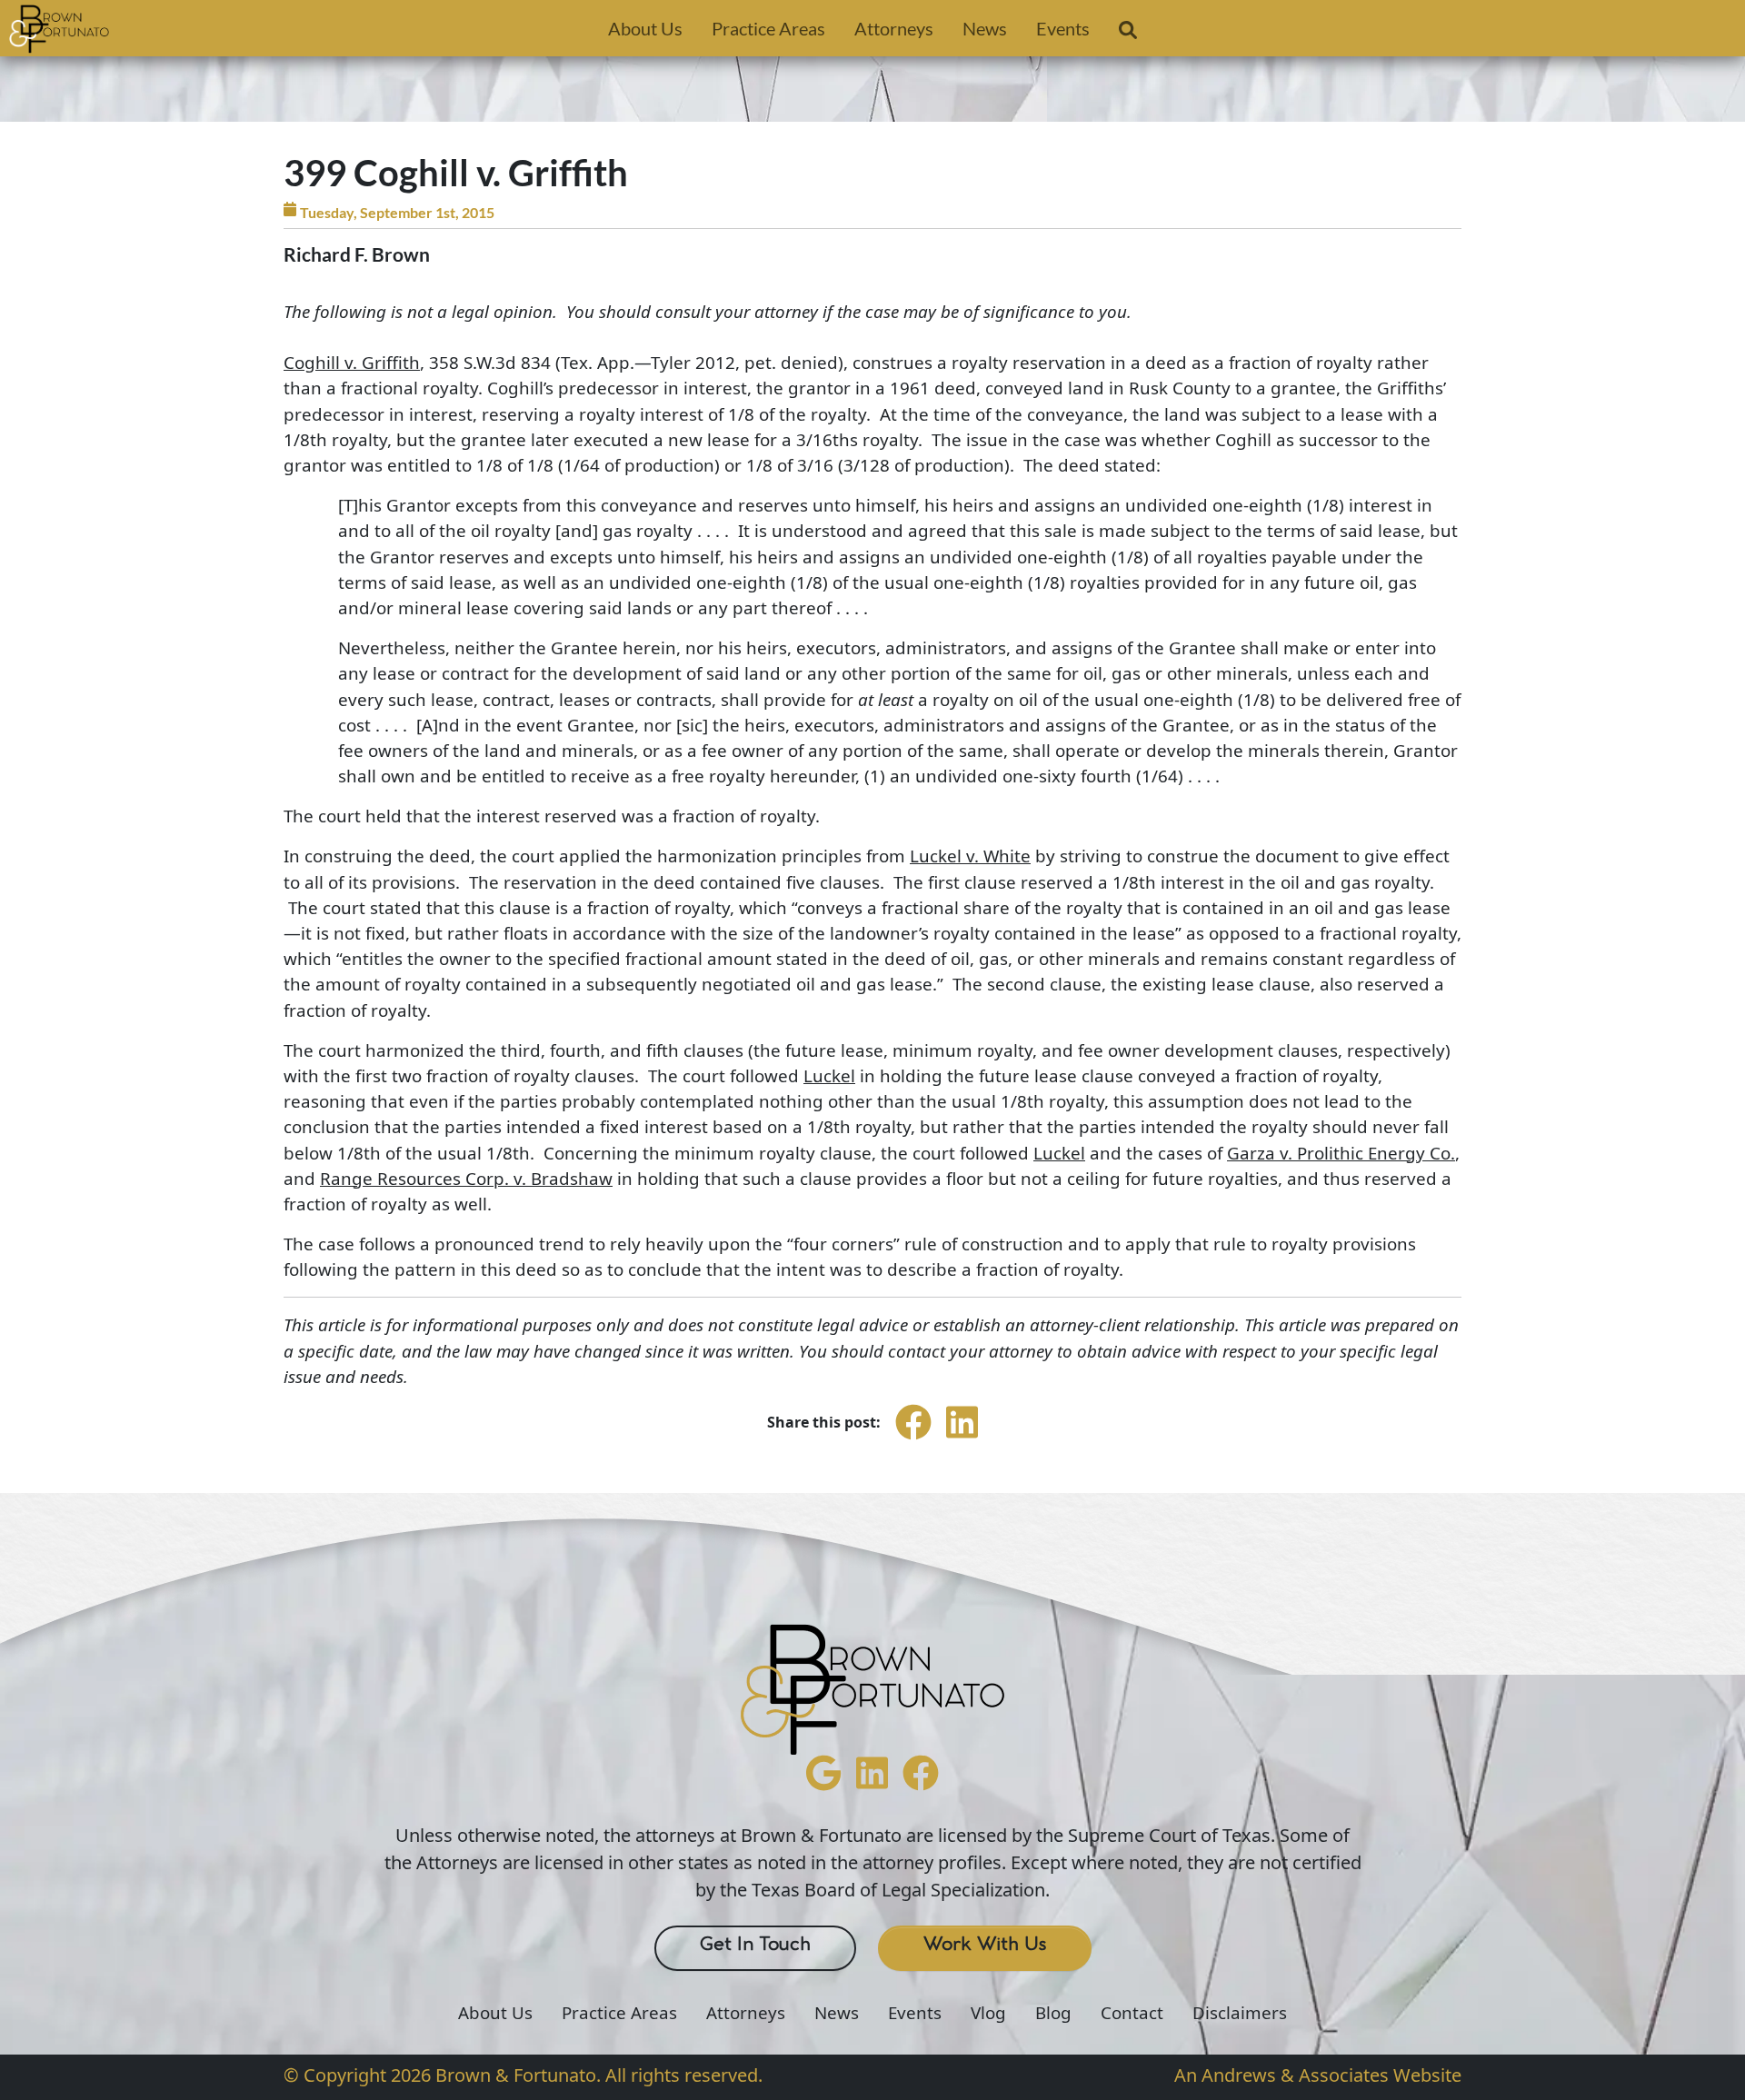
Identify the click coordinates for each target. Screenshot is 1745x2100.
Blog (1053, 2013)
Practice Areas (768, 28)
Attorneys (894, 28)
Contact (1132, 2013)
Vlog (988, 2013)
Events (1063, 28)
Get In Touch (755, 1945)
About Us (645, 28)
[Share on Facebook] (913, 1438)
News (985, 28)
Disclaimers (1240, 2013)
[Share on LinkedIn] (962, 1438)
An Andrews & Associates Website (1318, 2075)
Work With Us (985, 1945)
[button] (1128, 34)
